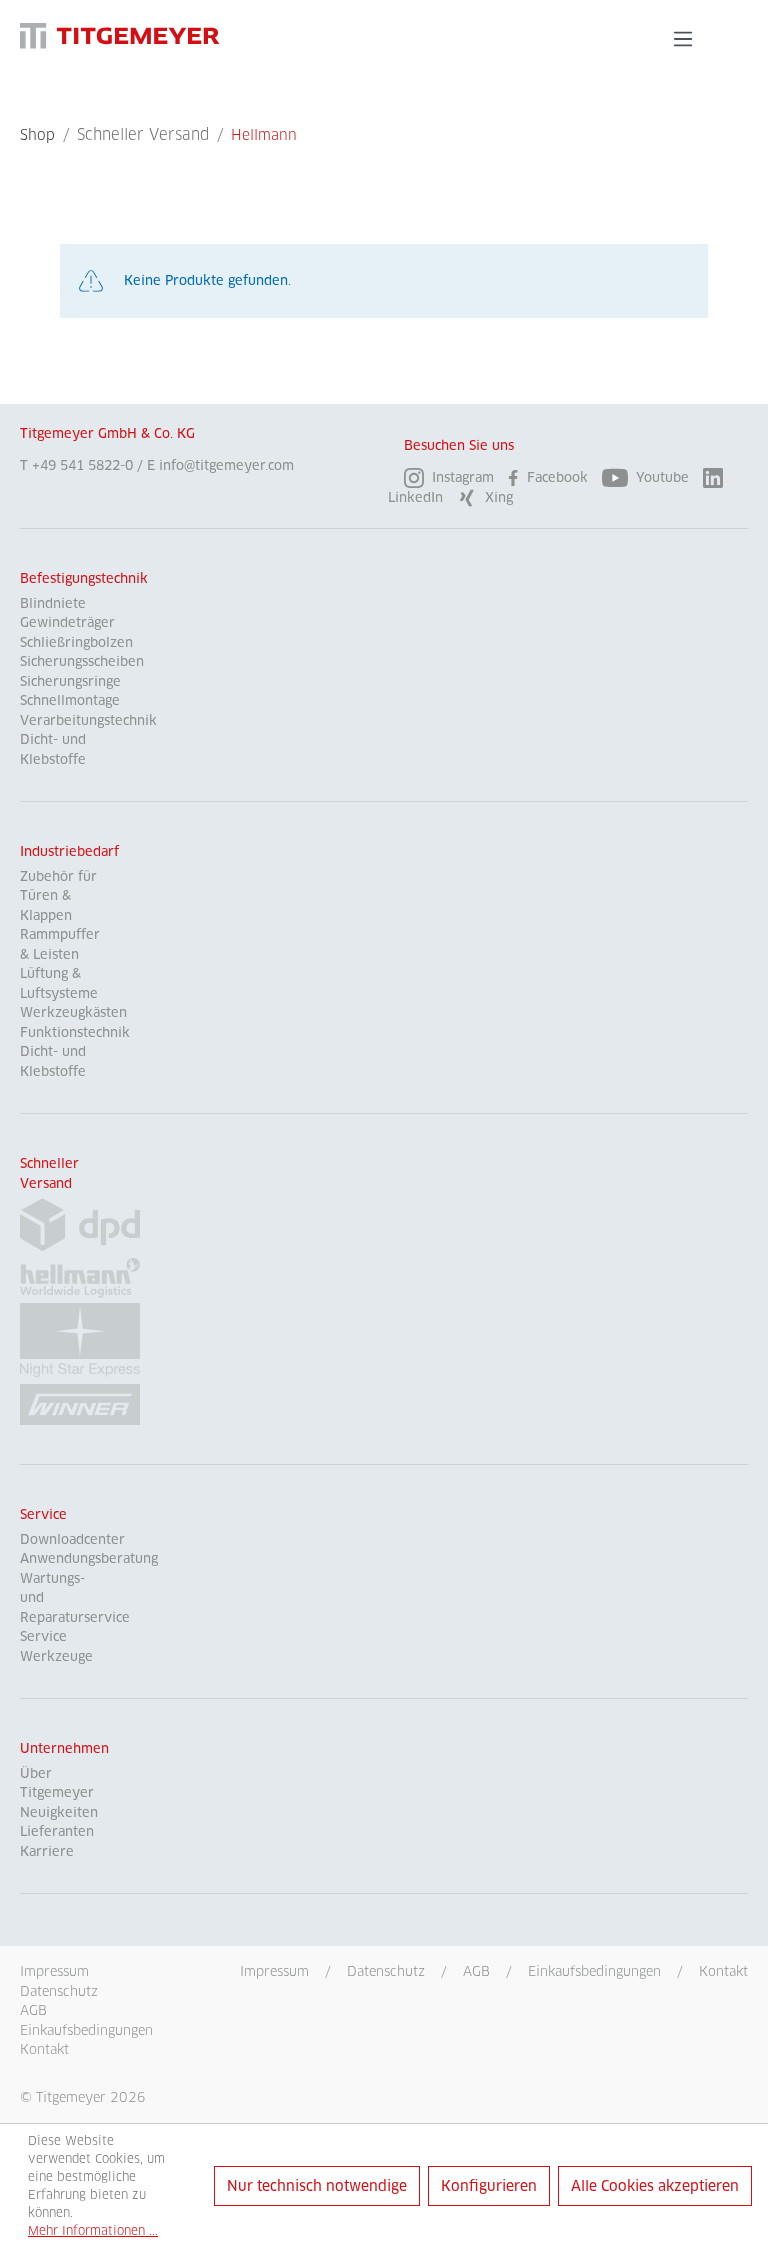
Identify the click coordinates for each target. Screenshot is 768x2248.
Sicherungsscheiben (82, 661)
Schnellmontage (70, 700)
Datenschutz (386, 1971)
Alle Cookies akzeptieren (655, 2186)
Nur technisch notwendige (317, 2186)
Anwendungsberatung (89, 1558)
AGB (476, 1971)
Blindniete (53, 603)
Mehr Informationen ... (93, 2230)
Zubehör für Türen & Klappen (58, 896)
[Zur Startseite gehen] (120, 35)
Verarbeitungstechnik (88, 720)
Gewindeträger (67, 622)
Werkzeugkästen (73, 1012)
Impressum (274, 1971)
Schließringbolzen (76, 642)
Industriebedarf (69, 851)
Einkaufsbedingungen (594, 1971)
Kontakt (723, 1971)
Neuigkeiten (59, 1812)
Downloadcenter (72, 1539)
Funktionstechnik (75, 1032)
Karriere (47, 1851)
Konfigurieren (489, 2186)
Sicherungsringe (70, 681)
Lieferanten (57, 1831)
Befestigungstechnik (84, 578)
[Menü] (683, 39)
